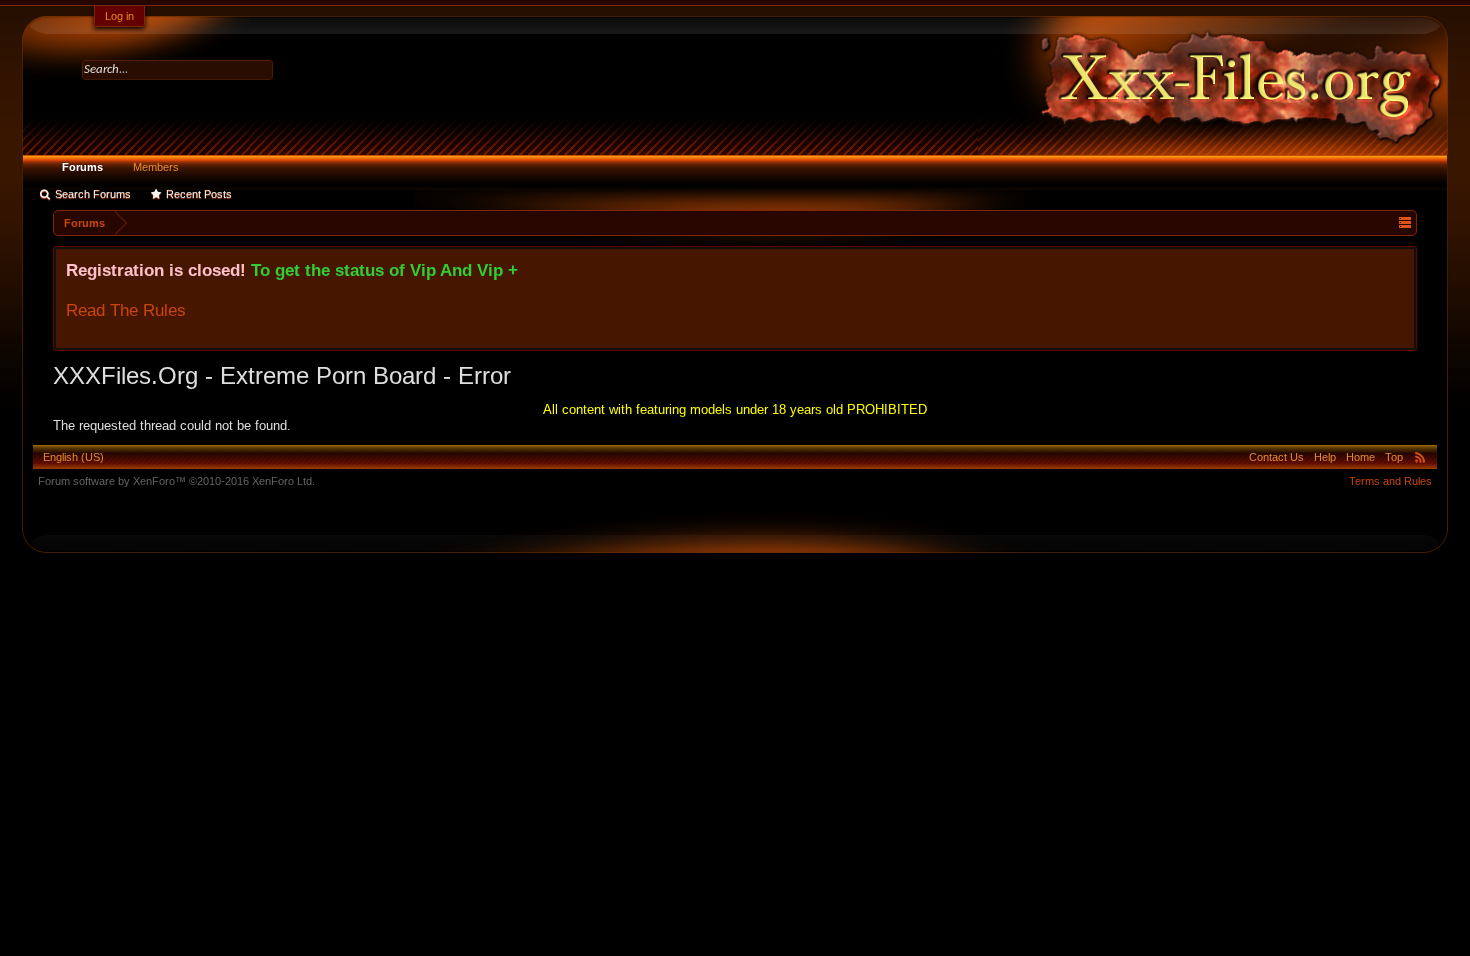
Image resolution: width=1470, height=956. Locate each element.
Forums (82, 167)
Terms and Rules (1390, 481)
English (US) (73, 457)
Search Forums (93, 194)
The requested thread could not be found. (172, 425)
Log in (119, 16)
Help (1325, 457)
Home (1360, 457)
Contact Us (1276, 457)
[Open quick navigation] (1404, 222)
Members (156, 167)
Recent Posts (199, 194)
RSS (1420, 457)
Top (1394, 457)
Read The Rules (126, 310)
